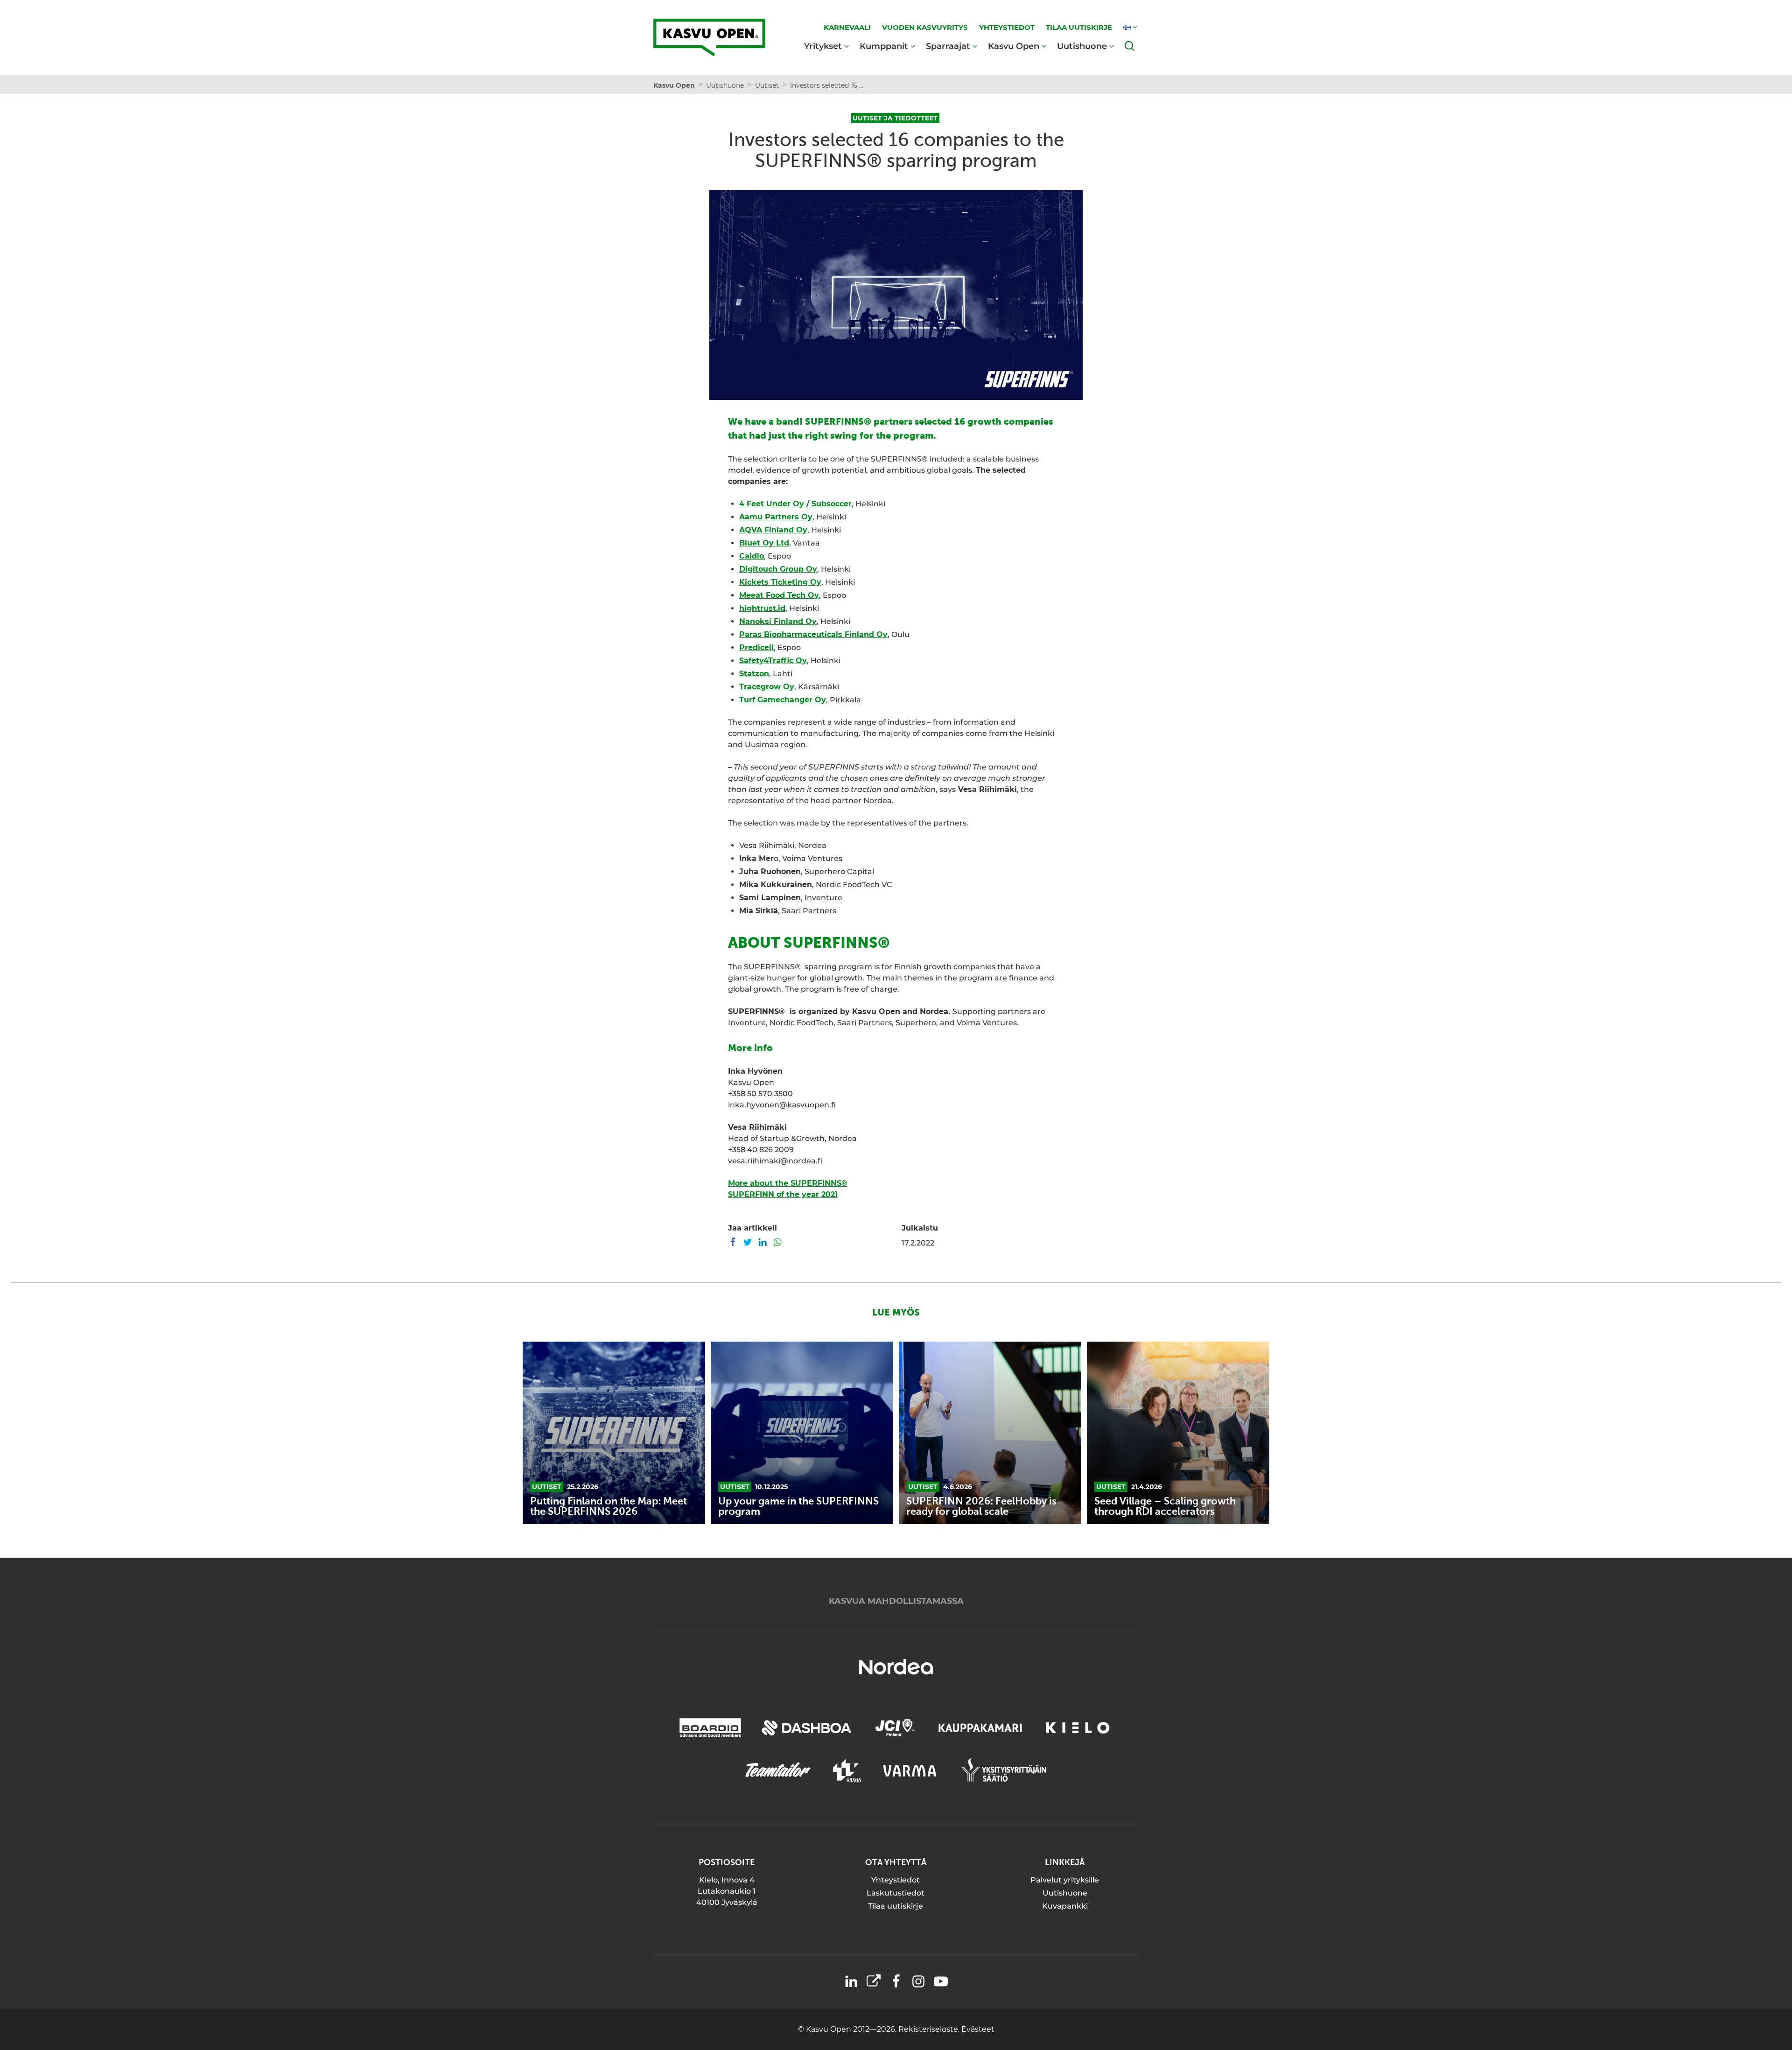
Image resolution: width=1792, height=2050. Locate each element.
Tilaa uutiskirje (896, 1906)
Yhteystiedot (896, 1880)
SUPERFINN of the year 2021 (783, 1194)
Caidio (752, 556)
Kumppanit (884, 46)
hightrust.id (762, 608)
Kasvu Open (1014, 46)
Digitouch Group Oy (778, 569)
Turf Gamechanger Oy (783, 700)
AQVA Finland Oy (773, 530)
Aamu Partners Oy (776, 517)
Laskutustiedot (896, 1893)
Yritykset (823, 46)
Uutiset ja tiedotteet (895, 118)
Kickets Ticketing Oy (780, 582)
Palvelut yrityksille (1065, 1880)
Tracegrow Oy (767, 687)
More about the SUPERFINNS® (788, 1183)
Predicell (756, 647)
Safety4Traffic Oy (773, 661)
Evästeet (978, 2029)
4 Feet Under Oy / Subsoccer (795, 504)
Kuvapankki (1065, 1906)
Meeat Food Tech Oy (779, 595)
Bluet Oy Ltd (764, 543)
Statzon (754, 674)
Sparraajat (948, 46)
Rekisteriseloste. (930, 2029)
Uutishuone (1082, 46)
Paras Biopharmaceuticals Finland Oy (813, 634)
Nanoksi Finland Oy (778, 621)
